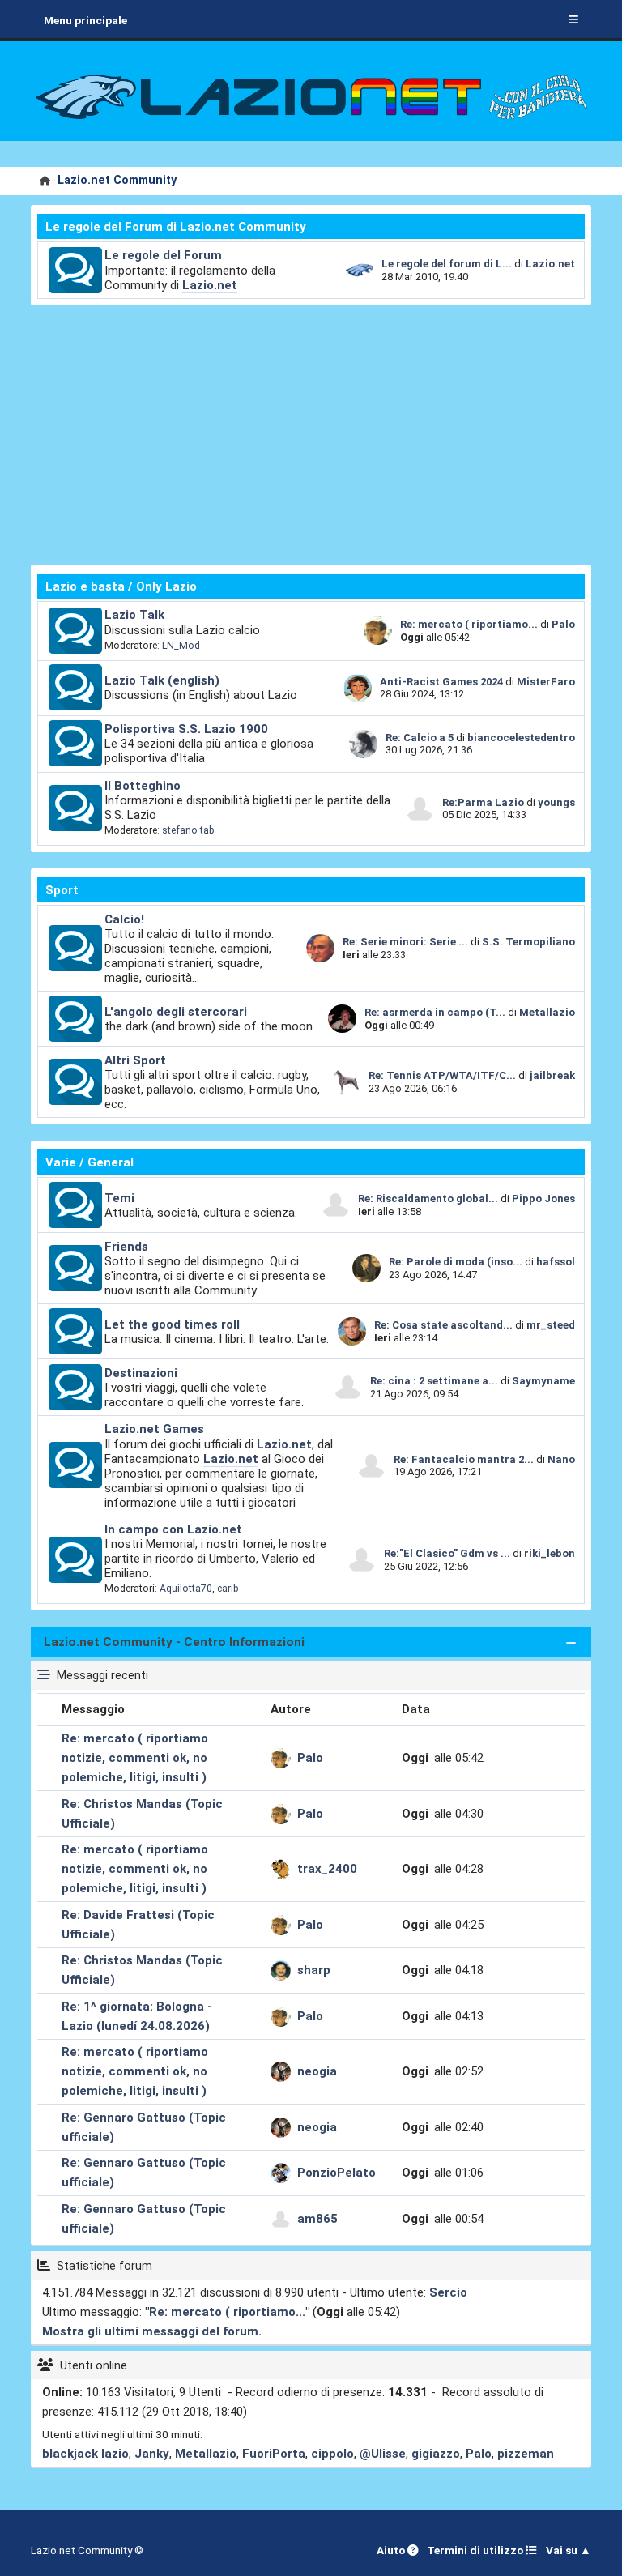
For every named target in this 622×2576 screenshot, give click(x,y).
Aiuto (392, 2550)
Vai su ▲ (569, 2550)
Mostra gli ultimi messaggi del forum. (152, 2331)
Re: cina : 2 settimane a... (434, 1381)
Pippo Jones (543, 1198)
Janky (152, 2454)
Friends (126, 1247)
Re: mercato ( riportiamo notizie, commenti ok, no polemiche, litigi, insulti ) (135, 1758)
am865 (317, 2219)
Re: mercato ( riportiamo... (469, 624)
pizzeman (526, 2454)
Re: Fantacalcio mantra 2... (464, 1459)
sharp (314, 1970)
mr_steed (551, 1325)
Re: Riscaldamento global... (428, 1198)
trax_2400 (327, 1869)
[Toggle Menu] (573, 20)
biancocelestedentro (521, 738)
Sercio (448, 2292)
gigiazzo (436, 2454)
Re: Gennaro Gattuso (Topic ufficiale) (144, 2127)
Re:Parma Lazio (484, 802)
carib (228, 1589)
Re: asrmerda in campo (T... (435, 1012)
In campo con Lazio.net (173, 1529)
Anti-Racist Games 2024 (441, 682)
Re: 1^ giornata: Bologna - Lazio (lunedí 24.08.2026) (137, 2016)
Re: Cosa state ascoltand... (443, 1325)
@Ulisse (383, 2454)
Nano (561, 1459)
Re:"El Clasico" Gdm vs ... (447, 1553)
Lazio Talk (134, 615)
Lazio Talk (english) (162, 680)
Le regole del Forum (163, 255)
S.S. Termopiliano (528, 942)
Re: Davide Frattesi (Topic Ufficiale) (138, 1925)
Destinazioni (141, 1373)
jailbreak (552, 1075)
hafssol (556, 1262)
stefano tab (188, 830)
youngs (556, 802)
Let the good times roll (172, 1324)
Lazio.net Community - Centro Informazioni (174, 1642)
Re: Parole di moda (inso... (456, 1262)
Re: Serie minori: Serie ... (405, 942)
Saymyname (543, 1381)
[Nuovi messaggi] (75, 271)
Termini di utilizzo (476, 2550)
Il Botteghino (143, 786)
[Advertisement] (311, 435)
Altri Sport (135, 1060)
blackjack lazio (85, 2454)
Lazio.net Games (154, 1429)
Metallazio (547, 1012)
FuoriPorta (274, 2454)
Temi (119, 1198)
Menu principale (85, 20)
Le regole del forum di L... (447, 264)
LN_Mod (181, 646)
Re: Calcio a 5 (420, 738)
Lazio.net (210, 285)
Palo (563, 624)
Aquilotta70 (186, 1589)
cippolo (332, 2454)
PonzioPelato (337, 2173)
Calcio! (124, 919)
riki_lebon (550, 1553)
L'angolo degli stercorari (176, 1012)
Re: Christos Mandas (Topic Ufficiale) (142, 1814)
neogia (317, 2071)
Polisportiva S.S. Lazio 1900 (186, 729)
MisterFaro (546, 682)
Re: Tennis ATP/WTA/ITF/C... (442, 1075)
